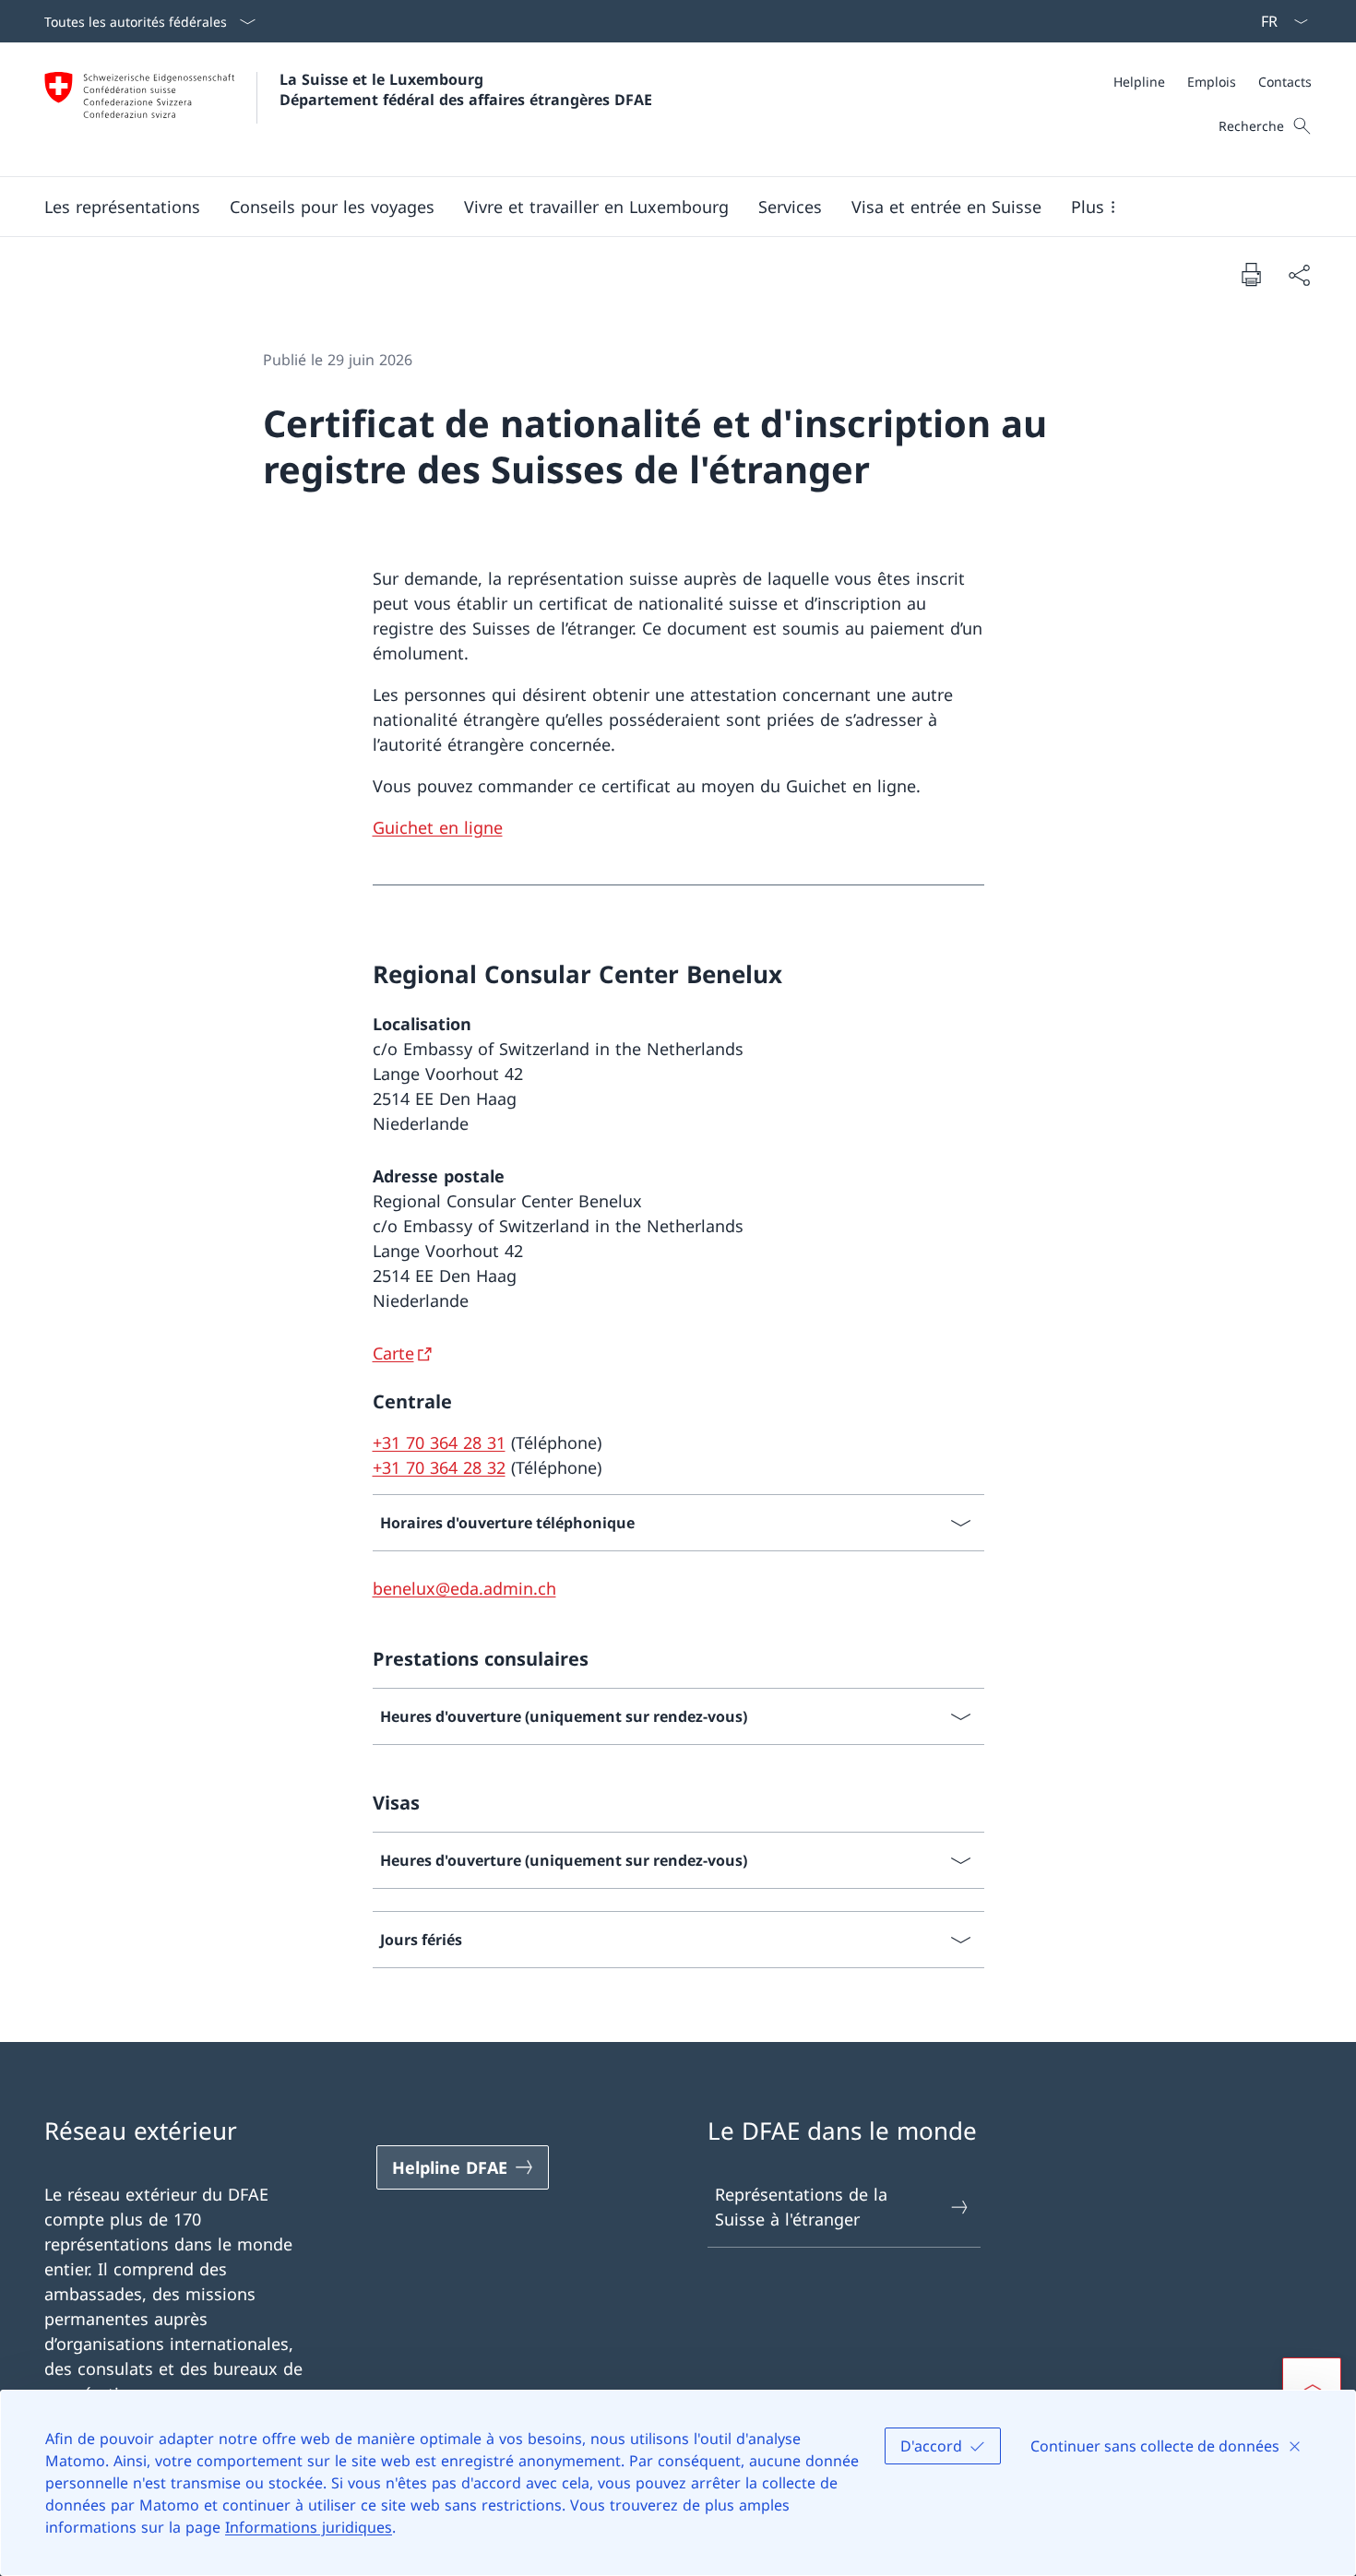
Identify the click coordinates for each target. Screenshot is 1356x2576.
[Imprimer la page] (1251, 274)
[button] (122, 207)
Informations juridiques (309, 2527)
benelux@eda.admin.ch (464, 1588)
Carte (393, 1353)
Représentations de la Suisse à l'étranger (801, 2207)
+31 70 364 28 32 (439, 1467)
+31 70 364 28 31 (439, 1442)
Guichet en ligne (438, 827)
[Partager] (1299, 274)
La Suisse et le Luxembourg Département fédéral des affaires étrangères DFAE (466, 89)
